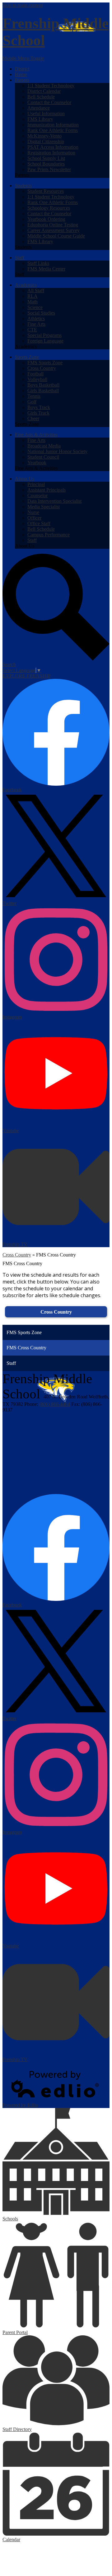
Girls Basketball (43, 391)
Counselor (37, 495)
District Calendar (44, 91)
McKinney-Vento (44, 136)
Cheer (33, 418)
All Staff (36, 291)
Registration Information (51, 153)
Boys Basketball (43, 385)
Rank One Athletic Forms (53, 130)
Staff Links (38, 263)
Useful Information (46, 114)
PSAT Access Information (53, 147)
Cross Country (42, 368)
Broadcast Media (44, 446)
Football (35, 374)
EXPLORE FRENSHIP (27, 676)
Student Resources (46, 191)
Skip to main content (23, 5)
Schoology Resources (49, 208)
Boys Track (39, 407)
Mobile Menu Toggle (23, 58)
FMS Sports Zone (45, 363)
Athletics (36, 318)
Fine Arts (36, 324)
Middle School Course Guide (56, 236)
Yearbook (37, 463)
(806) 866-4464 (55, 1404)
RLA (33, 296)
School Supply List (46, 158)
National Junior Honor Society (57, 451)
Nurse (33, 512)
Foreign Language (45, 341)
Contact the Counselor (49, 102)
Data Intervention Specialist (54, 501)
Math (33, 302)
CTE (32, 330)
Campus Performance (49, 535)
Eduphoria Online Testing (53, 225)
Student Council (43, 457)
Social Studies (41, 313)
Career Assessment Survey (54, 230)
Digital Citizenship (46, 141)
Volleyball (37, 379)
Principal (36, 484)
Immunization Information (53, 125)
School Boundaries (46, 164)
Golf (32, 402)
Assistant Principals (47, 490)
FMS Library (40, 119)
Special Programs (44, 335)
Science (35, 307)
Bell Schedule (41, 97)
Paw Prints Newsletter (49, 169)
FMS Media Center (46, 269)
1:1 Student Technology (51, 86)
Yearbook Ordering (46, 219)
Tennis (34, 396)
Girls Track (38, 413)
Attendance (39, 108)
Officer (34, 518)
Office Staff (39, 523)
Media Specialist (44, 507)
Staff (32, 540)
